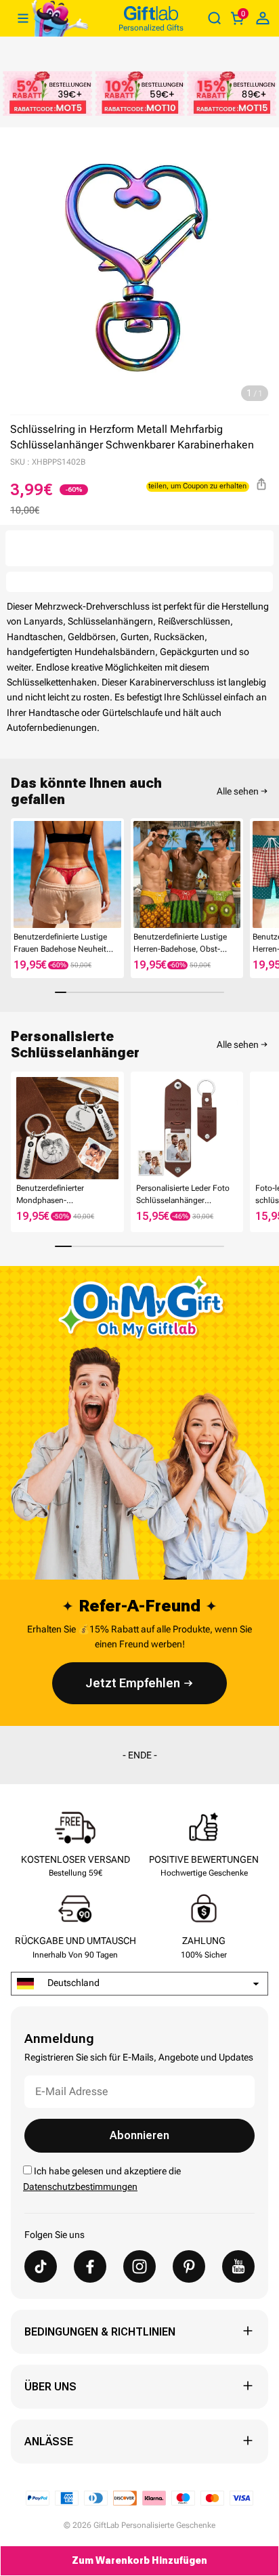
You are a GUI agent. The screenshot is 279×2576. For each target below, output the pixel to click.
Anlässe (49, 2442)
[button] (16, 874)
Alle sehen (238, 791)
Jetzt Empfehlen (133, 1683)
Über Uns (50, 2387)
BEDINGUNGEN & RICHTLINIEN (100, 2332)
